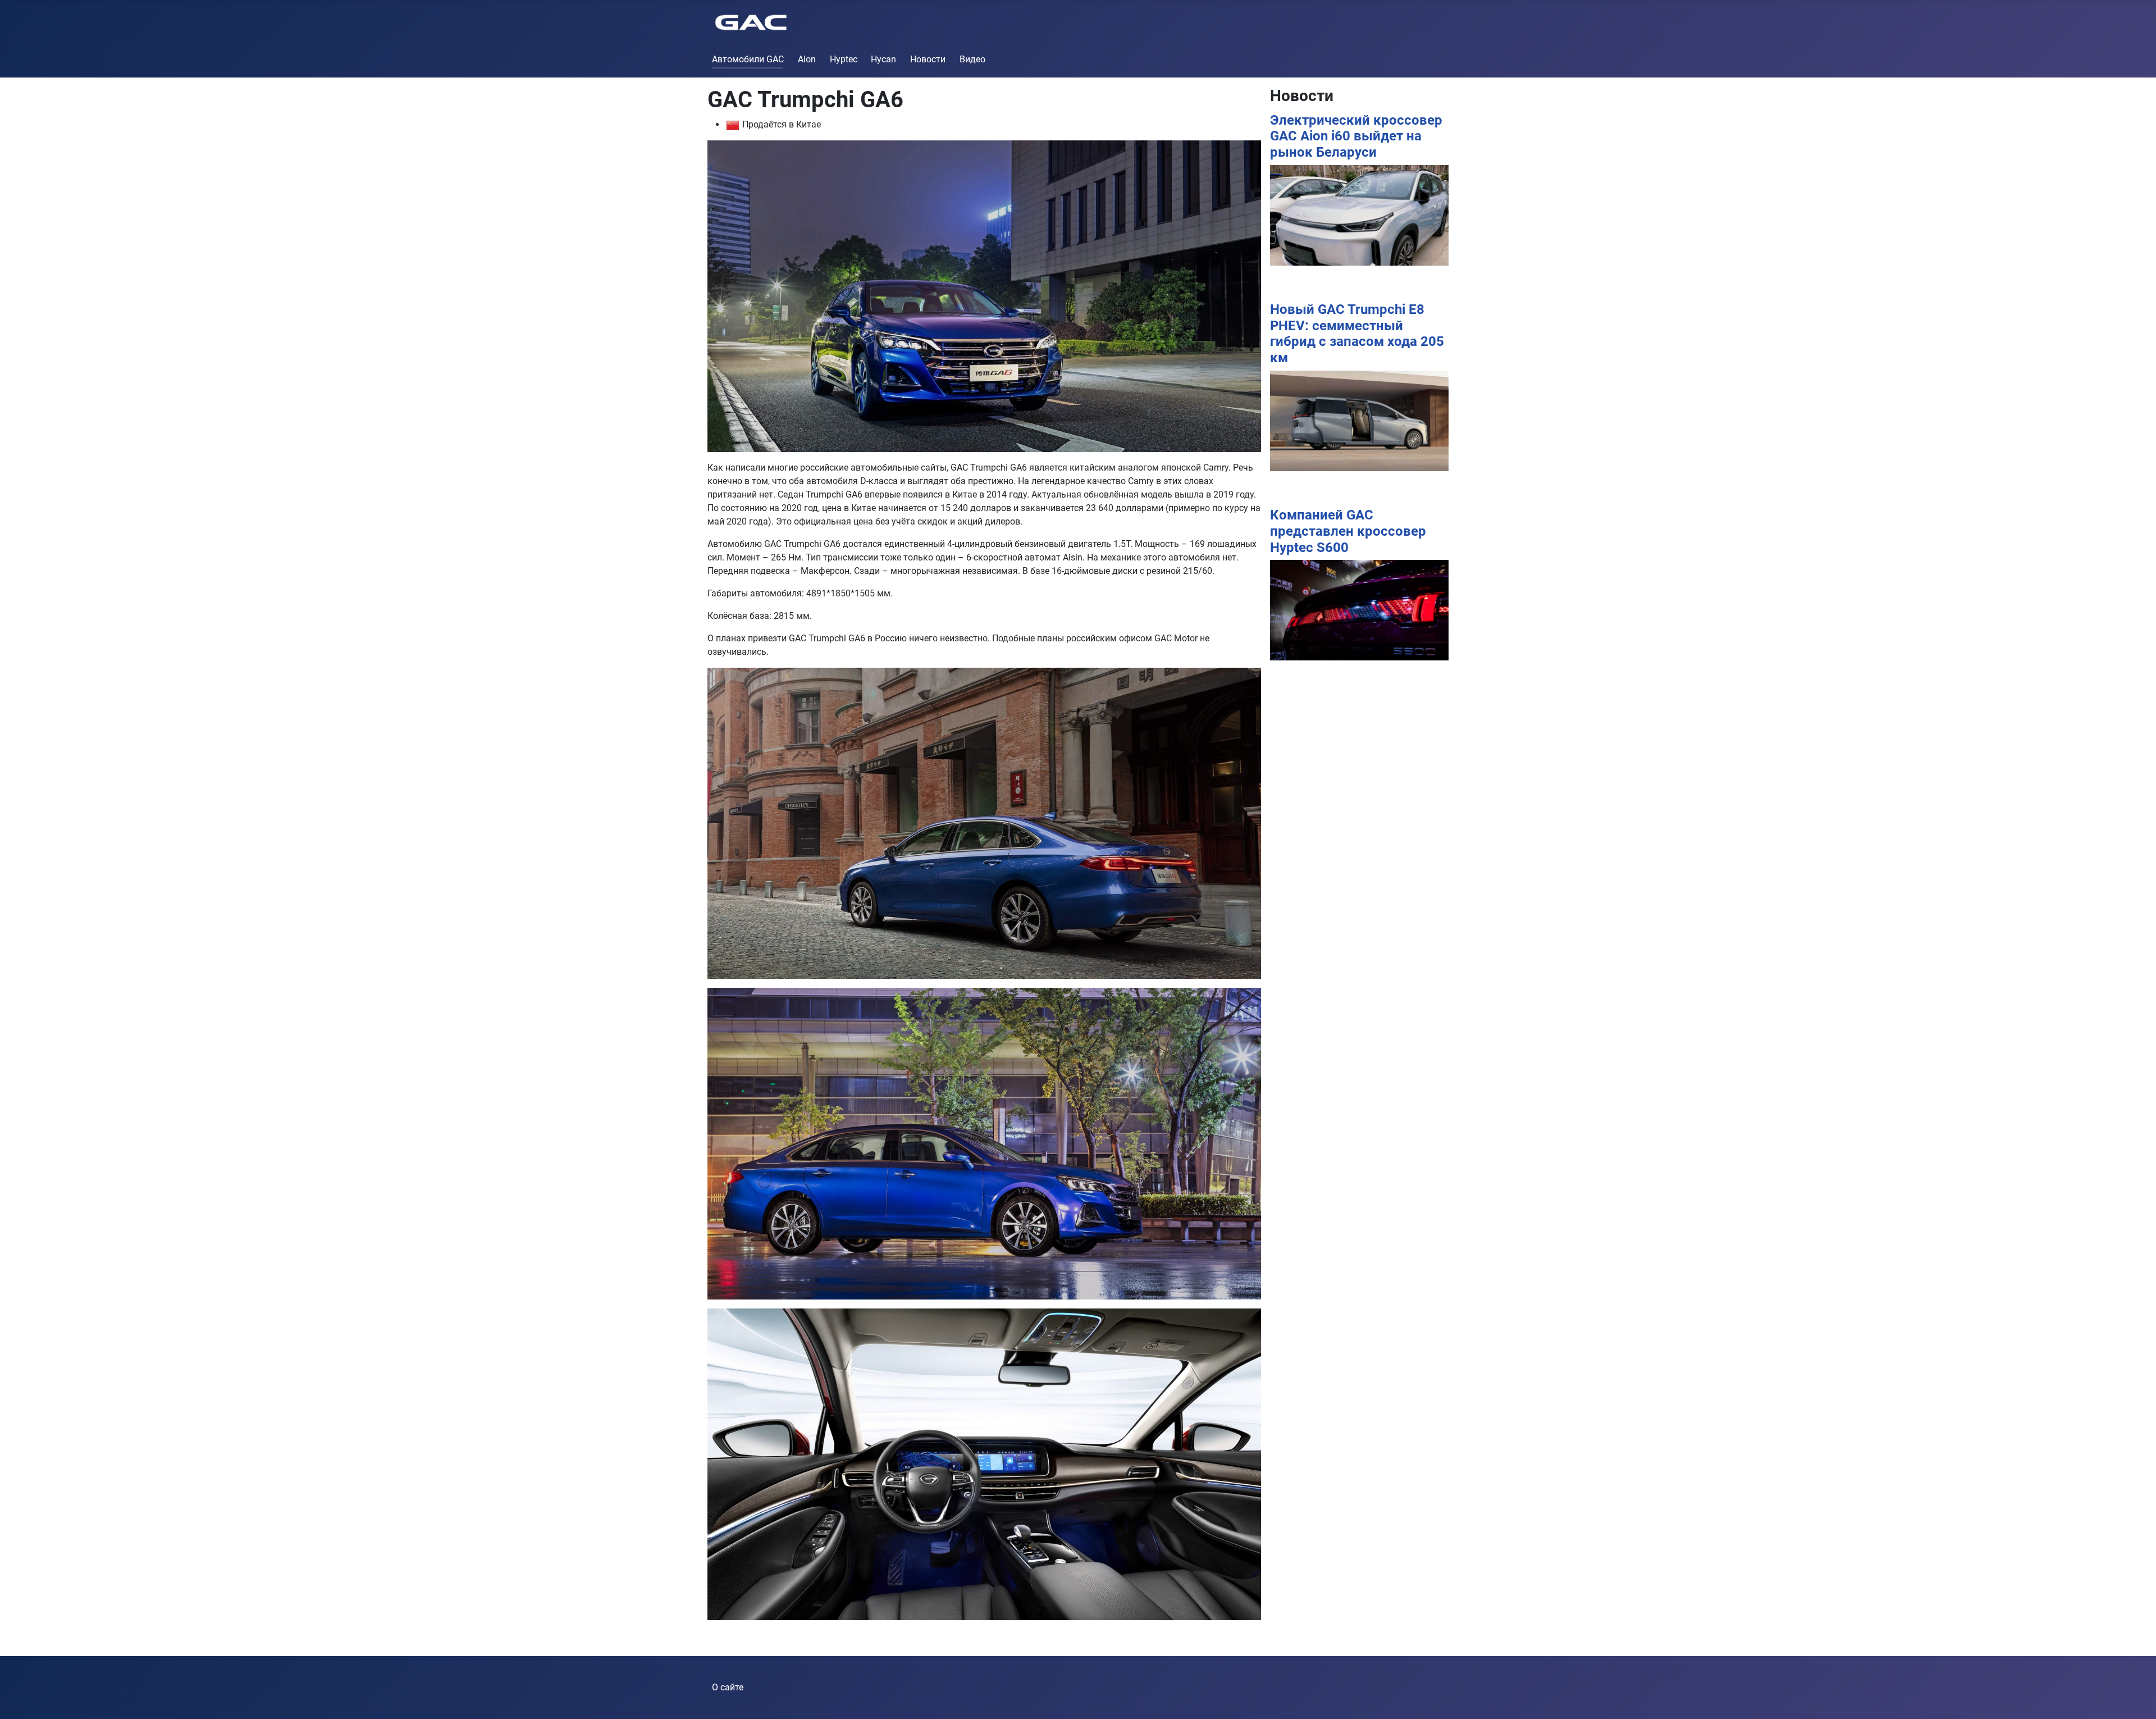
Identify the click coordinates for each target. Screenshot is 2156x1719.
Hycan (883, 59)
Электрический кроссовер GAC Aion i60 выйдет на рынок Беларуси (1356, 136)
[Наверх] (2136, 1698)
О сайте (728, 1687)
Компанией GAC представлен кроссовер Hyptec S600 (1348, 531)
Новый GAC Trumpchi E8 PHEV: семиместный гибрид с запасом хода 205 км (1357, 334)
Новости (928, 59)
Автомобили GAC (748, 59)
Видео (972, 59)
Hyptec (844, 59)
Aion (807, 59)
